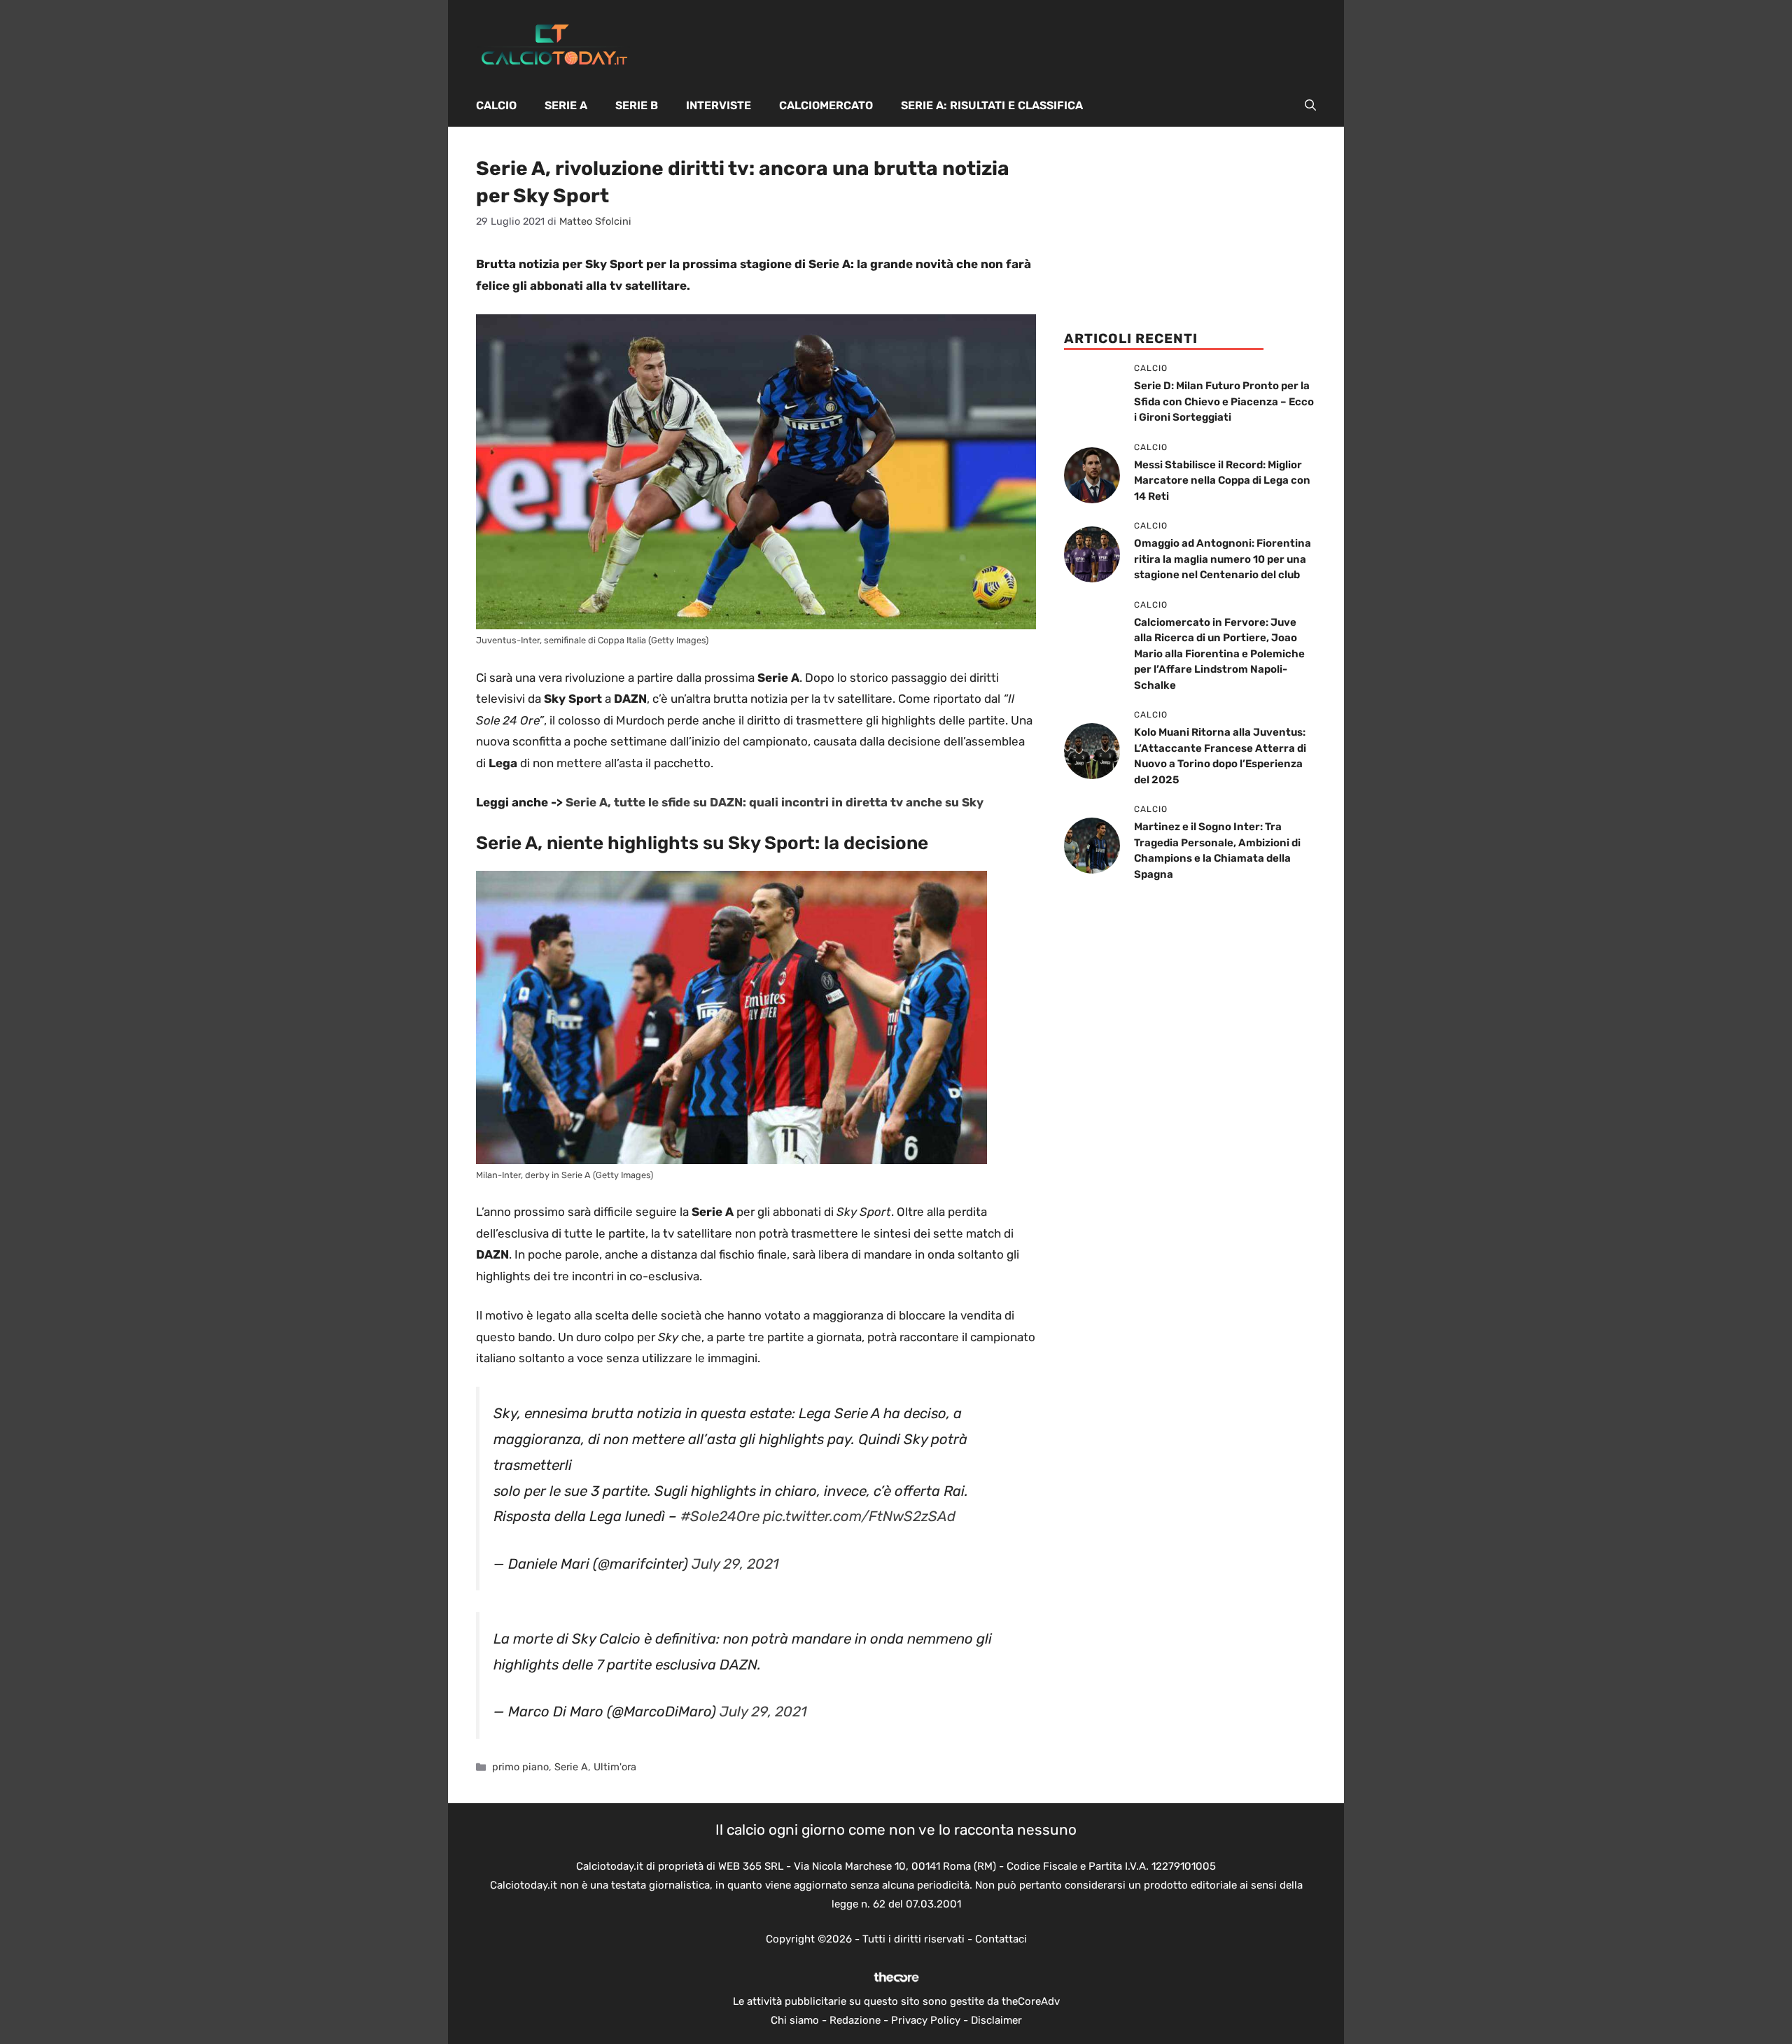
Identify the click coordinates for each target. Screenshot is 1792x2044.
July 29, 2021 (735, 1564)
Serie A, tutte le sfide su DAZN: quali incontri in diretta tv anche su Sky (775, 802)
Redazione (855, 2020)
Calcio (496, 105)
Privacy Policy (926, 2020)
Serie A (566, 105)
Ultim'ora (615, 1767)
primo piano (520, 1767)
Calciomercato (826, 105)
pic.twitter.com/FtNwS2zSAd (859, 1516)
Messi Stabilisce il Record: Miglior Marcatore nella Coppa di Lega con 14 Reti (1222, 481)
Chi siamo (795, 2020)
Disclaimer (996, 2020)
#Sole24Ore (720, 1516)
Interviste (719, 105)
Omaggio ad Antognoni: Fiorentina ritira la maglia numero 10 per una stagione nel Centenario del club (1223, 559)
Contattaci (1001, 1939)
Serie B (637, 105)
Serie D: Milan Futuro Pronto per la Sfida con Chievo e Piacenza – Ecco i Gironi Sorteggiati (1224, 401)
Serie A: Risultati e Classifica (992, 105)
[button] (1310, 106)
